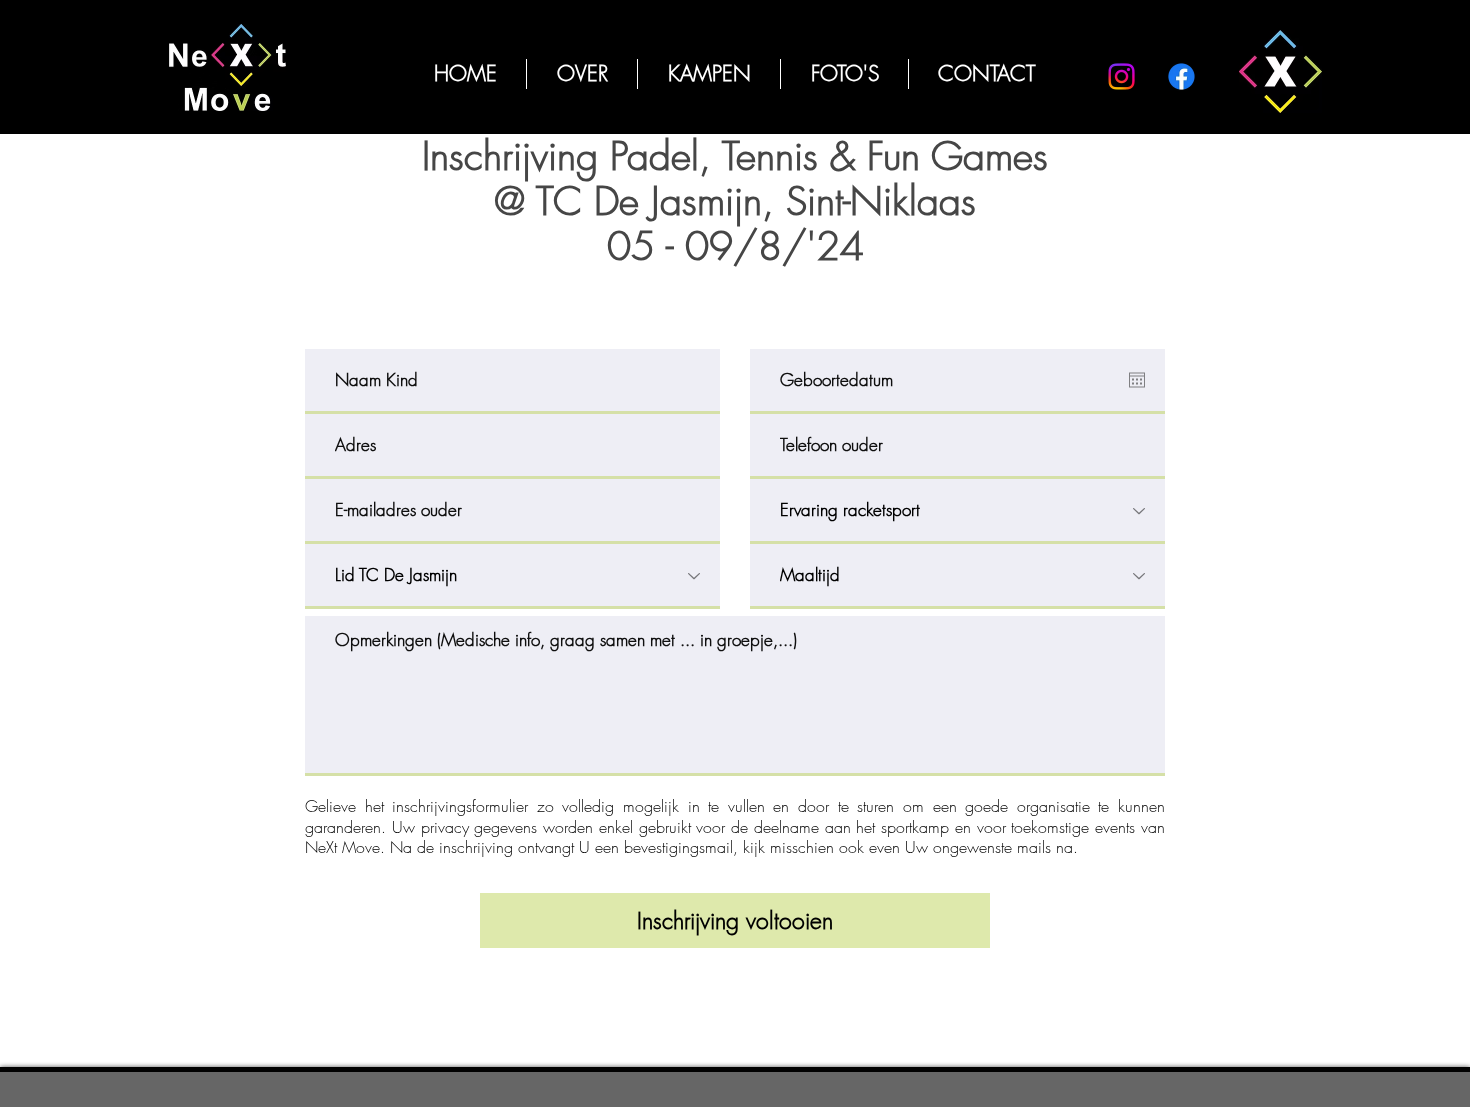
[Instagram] (1121, 76)
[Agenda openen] (1137, 380)
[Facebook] (1181, 76)
